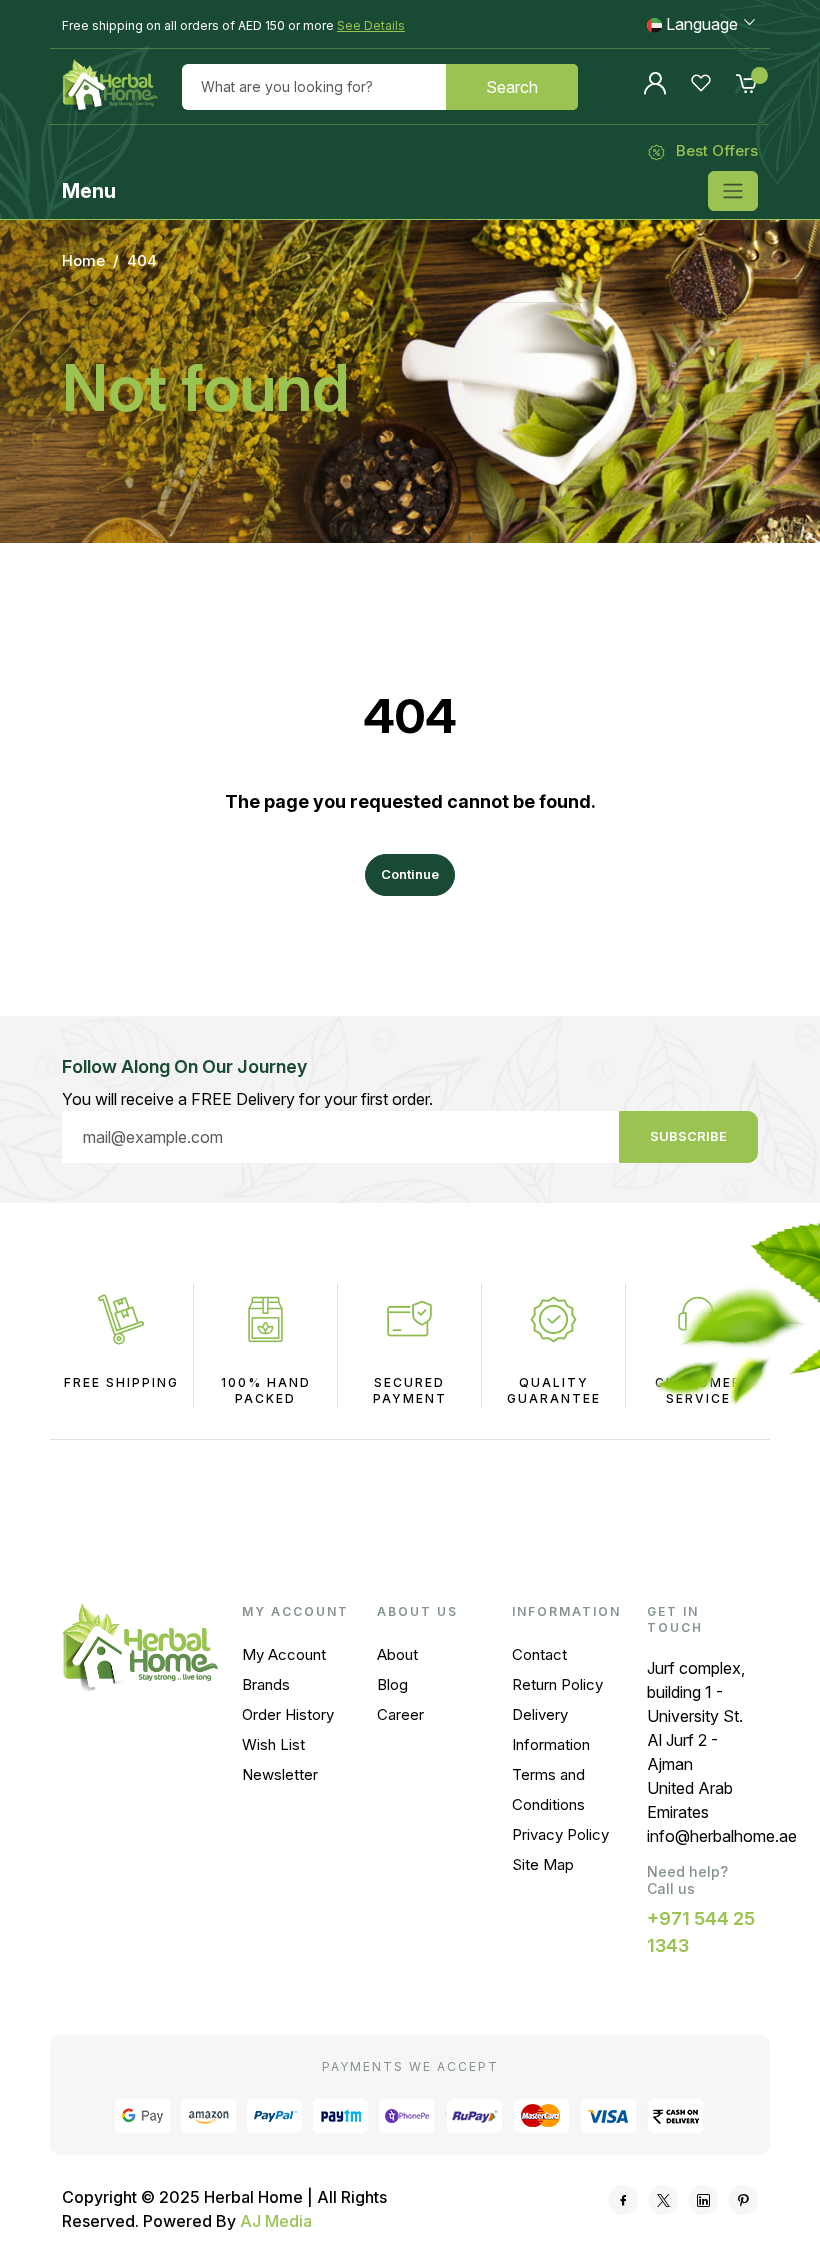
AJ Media (276, 2221)
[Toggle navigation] (733, 191)
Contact (539, 1654)
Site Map (543, 1864)
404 (142, 260)
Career (400, 1714)
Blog (392, 1684)
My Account (284, 1654)
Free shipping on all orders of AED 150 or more (233, 25)
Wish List (273, 1744)
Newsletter (280, 1774)
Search (512, 87)
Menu (89, 191)
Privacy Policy (560, 1834)
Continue (410, 874)
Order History (288, 1714)
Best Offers (717, 150)
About (397, 1654)
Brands (266, 1684)
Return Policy (557, 1684)
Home (83, 260)
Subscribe (688, 1136)
